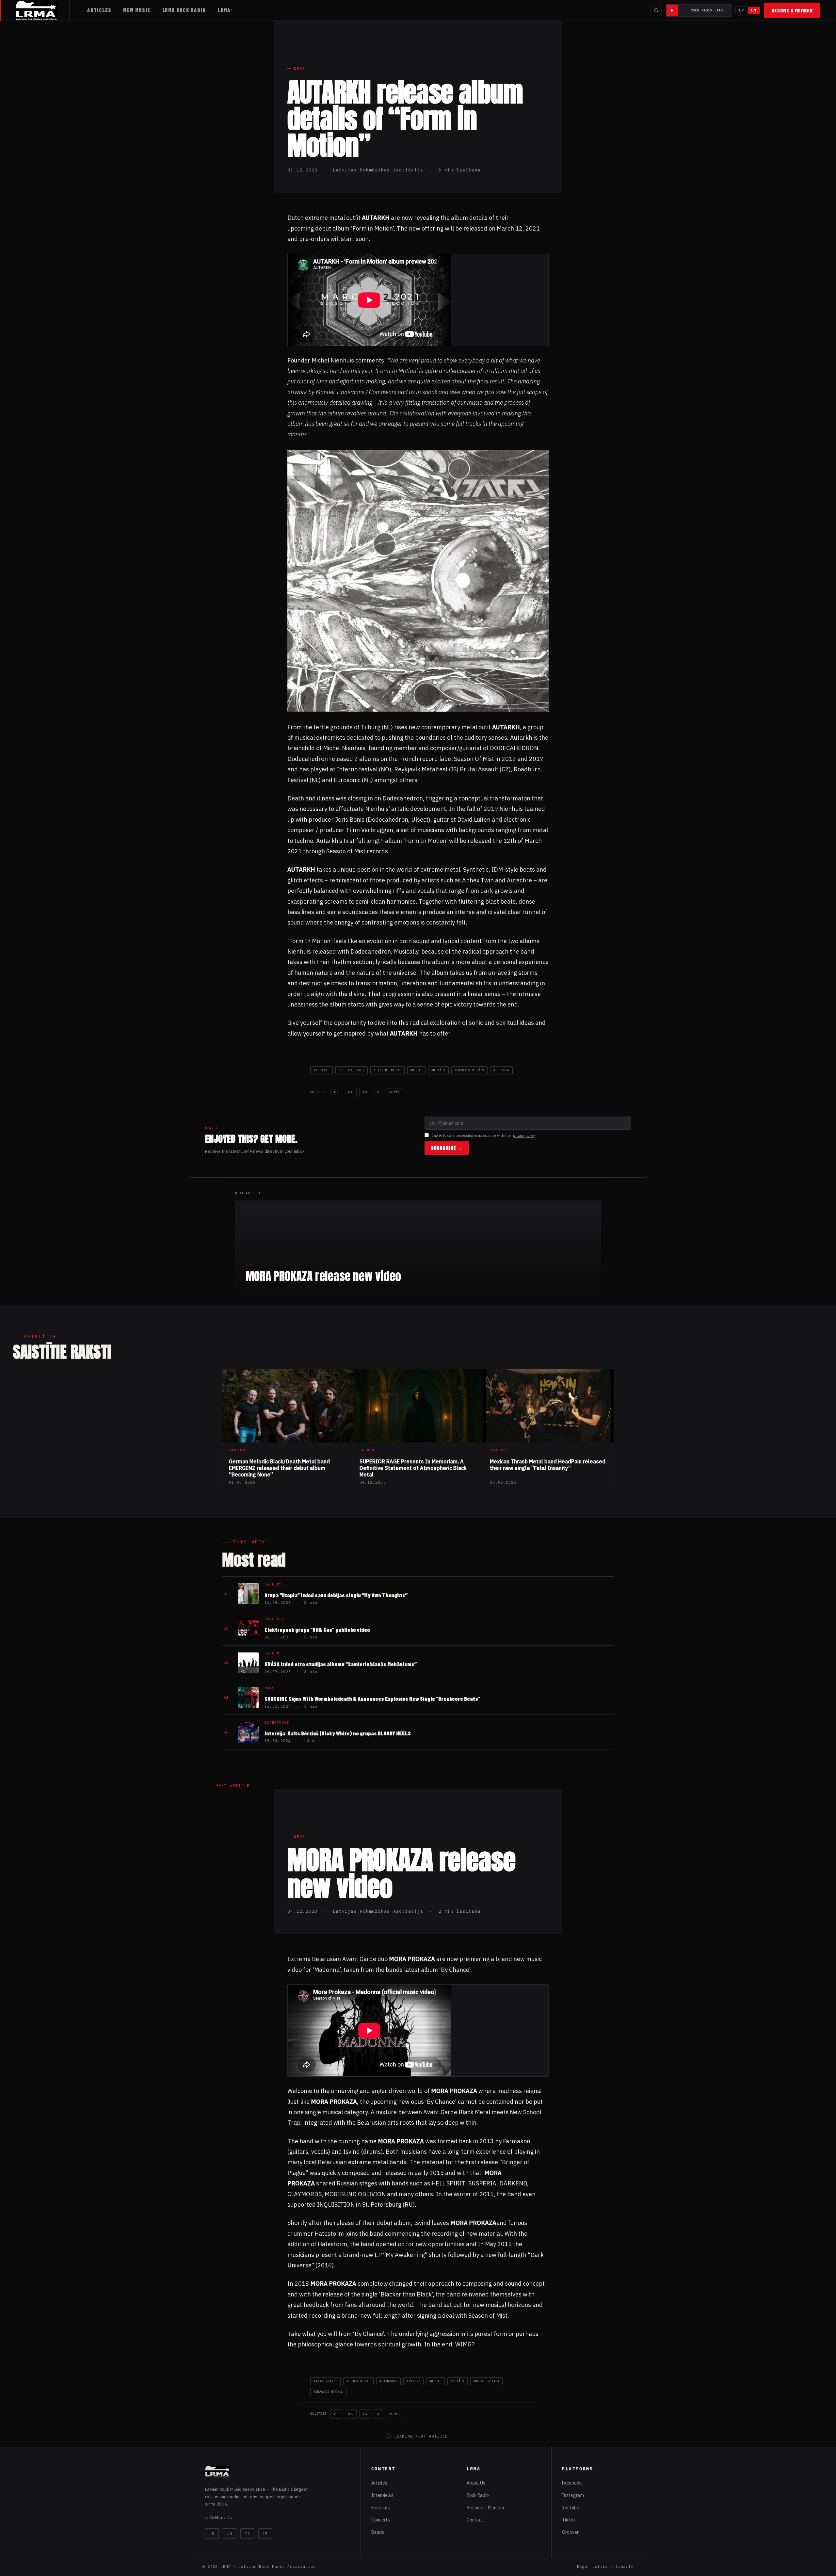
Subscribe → (447, 1148)
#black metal (358, 2381)
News (300, 69)
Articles (99, 10)
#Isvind (414, 2381)
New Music (137, 10)
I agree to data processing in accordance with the (483, 1135)
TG (365, 1092)
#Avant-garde (325, 2381)
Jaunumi (304, 2488)
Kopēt (395, 1092)
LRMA (224, 10)
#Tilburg (501, 1070)
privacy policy (524, 1135)
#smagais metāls (469, 1070)
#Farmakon (388, 2381)
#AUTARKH (322, 1070)
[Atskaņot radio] (672, 10)
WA (351, 1092)
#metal (416, 1070)
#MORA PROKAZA (486, 2381)
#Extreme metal (387, 1070)
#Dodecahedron (352, 1070)
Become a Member (792, 10)
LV (742, 10)
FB (336, 1092)
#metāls (438, 1070)
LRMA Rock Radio (184, 10)
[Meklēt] (656, 10)
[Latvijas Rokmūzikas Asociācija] (43, 10)
